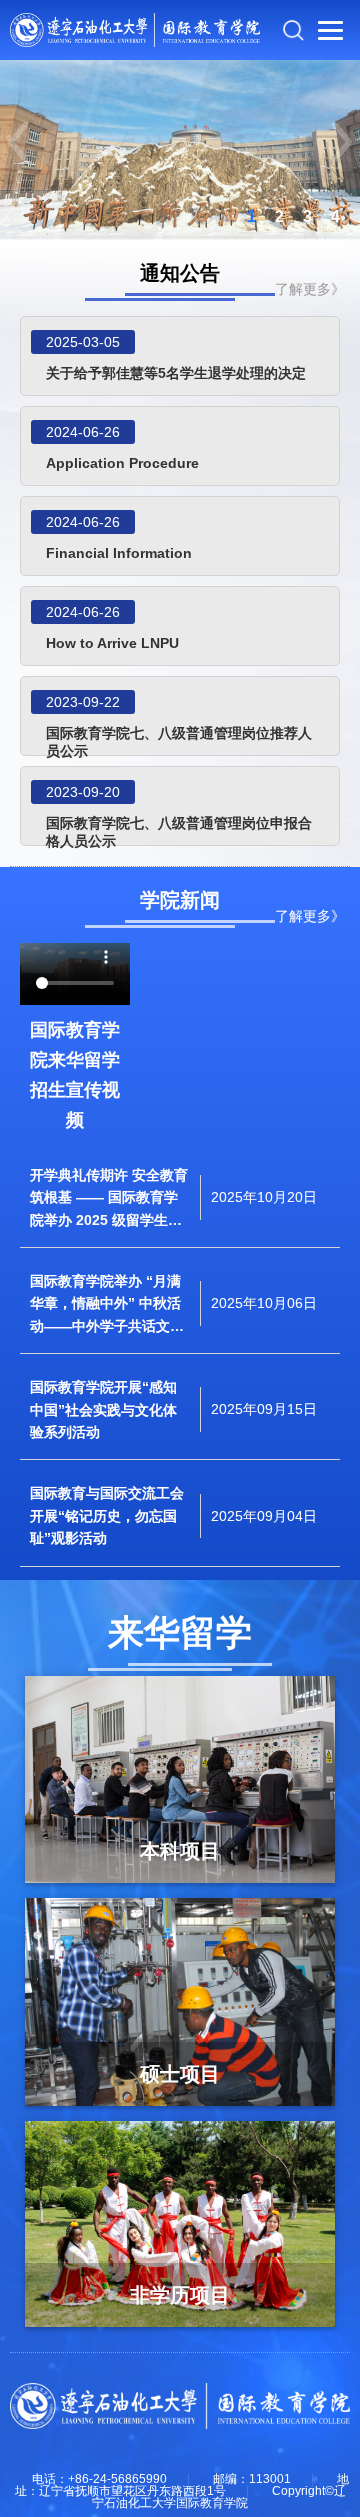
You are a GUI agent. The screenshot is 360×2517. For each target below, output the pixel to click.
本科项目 (180, 1851)
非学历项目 (180, 2295)
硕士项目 (180, 2074)
